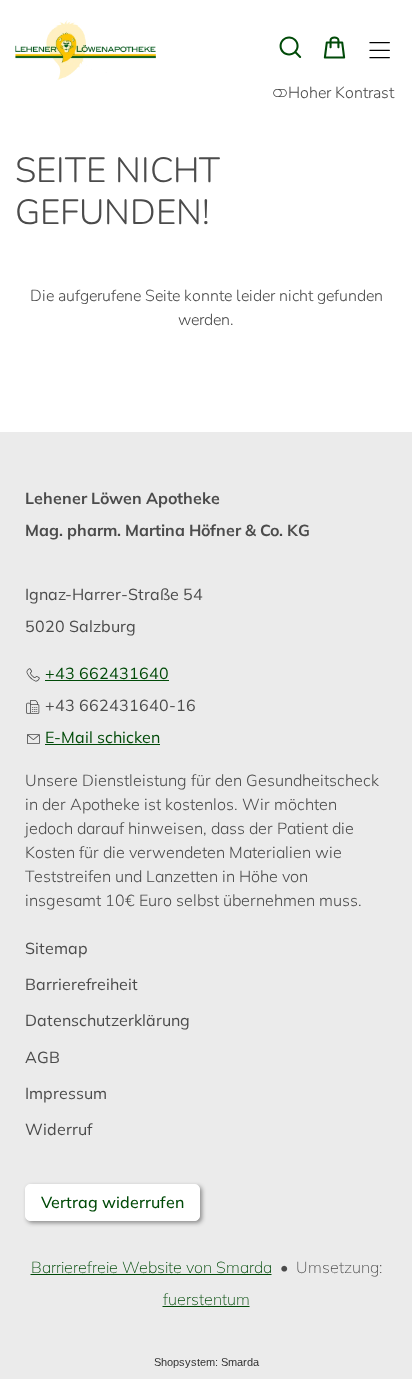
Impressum (66, 1093)
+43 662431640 (107, 673)
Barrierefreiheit (81, 984)
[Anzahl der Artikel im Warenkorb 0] (334, 47)
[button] (290, 47)
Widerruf (58, 1129)
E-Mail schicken (102, 737)
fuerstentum (206, 1299)
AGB (42, 1057)
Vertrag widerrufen (112, 1202)
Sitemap (56, 948)
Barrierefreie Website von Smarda (151, 1267)
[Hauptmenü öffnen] (379, 50)
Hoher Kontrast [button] (341, 93)
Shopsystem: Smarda (206, 1362)
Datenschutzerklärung (107, 1020)
